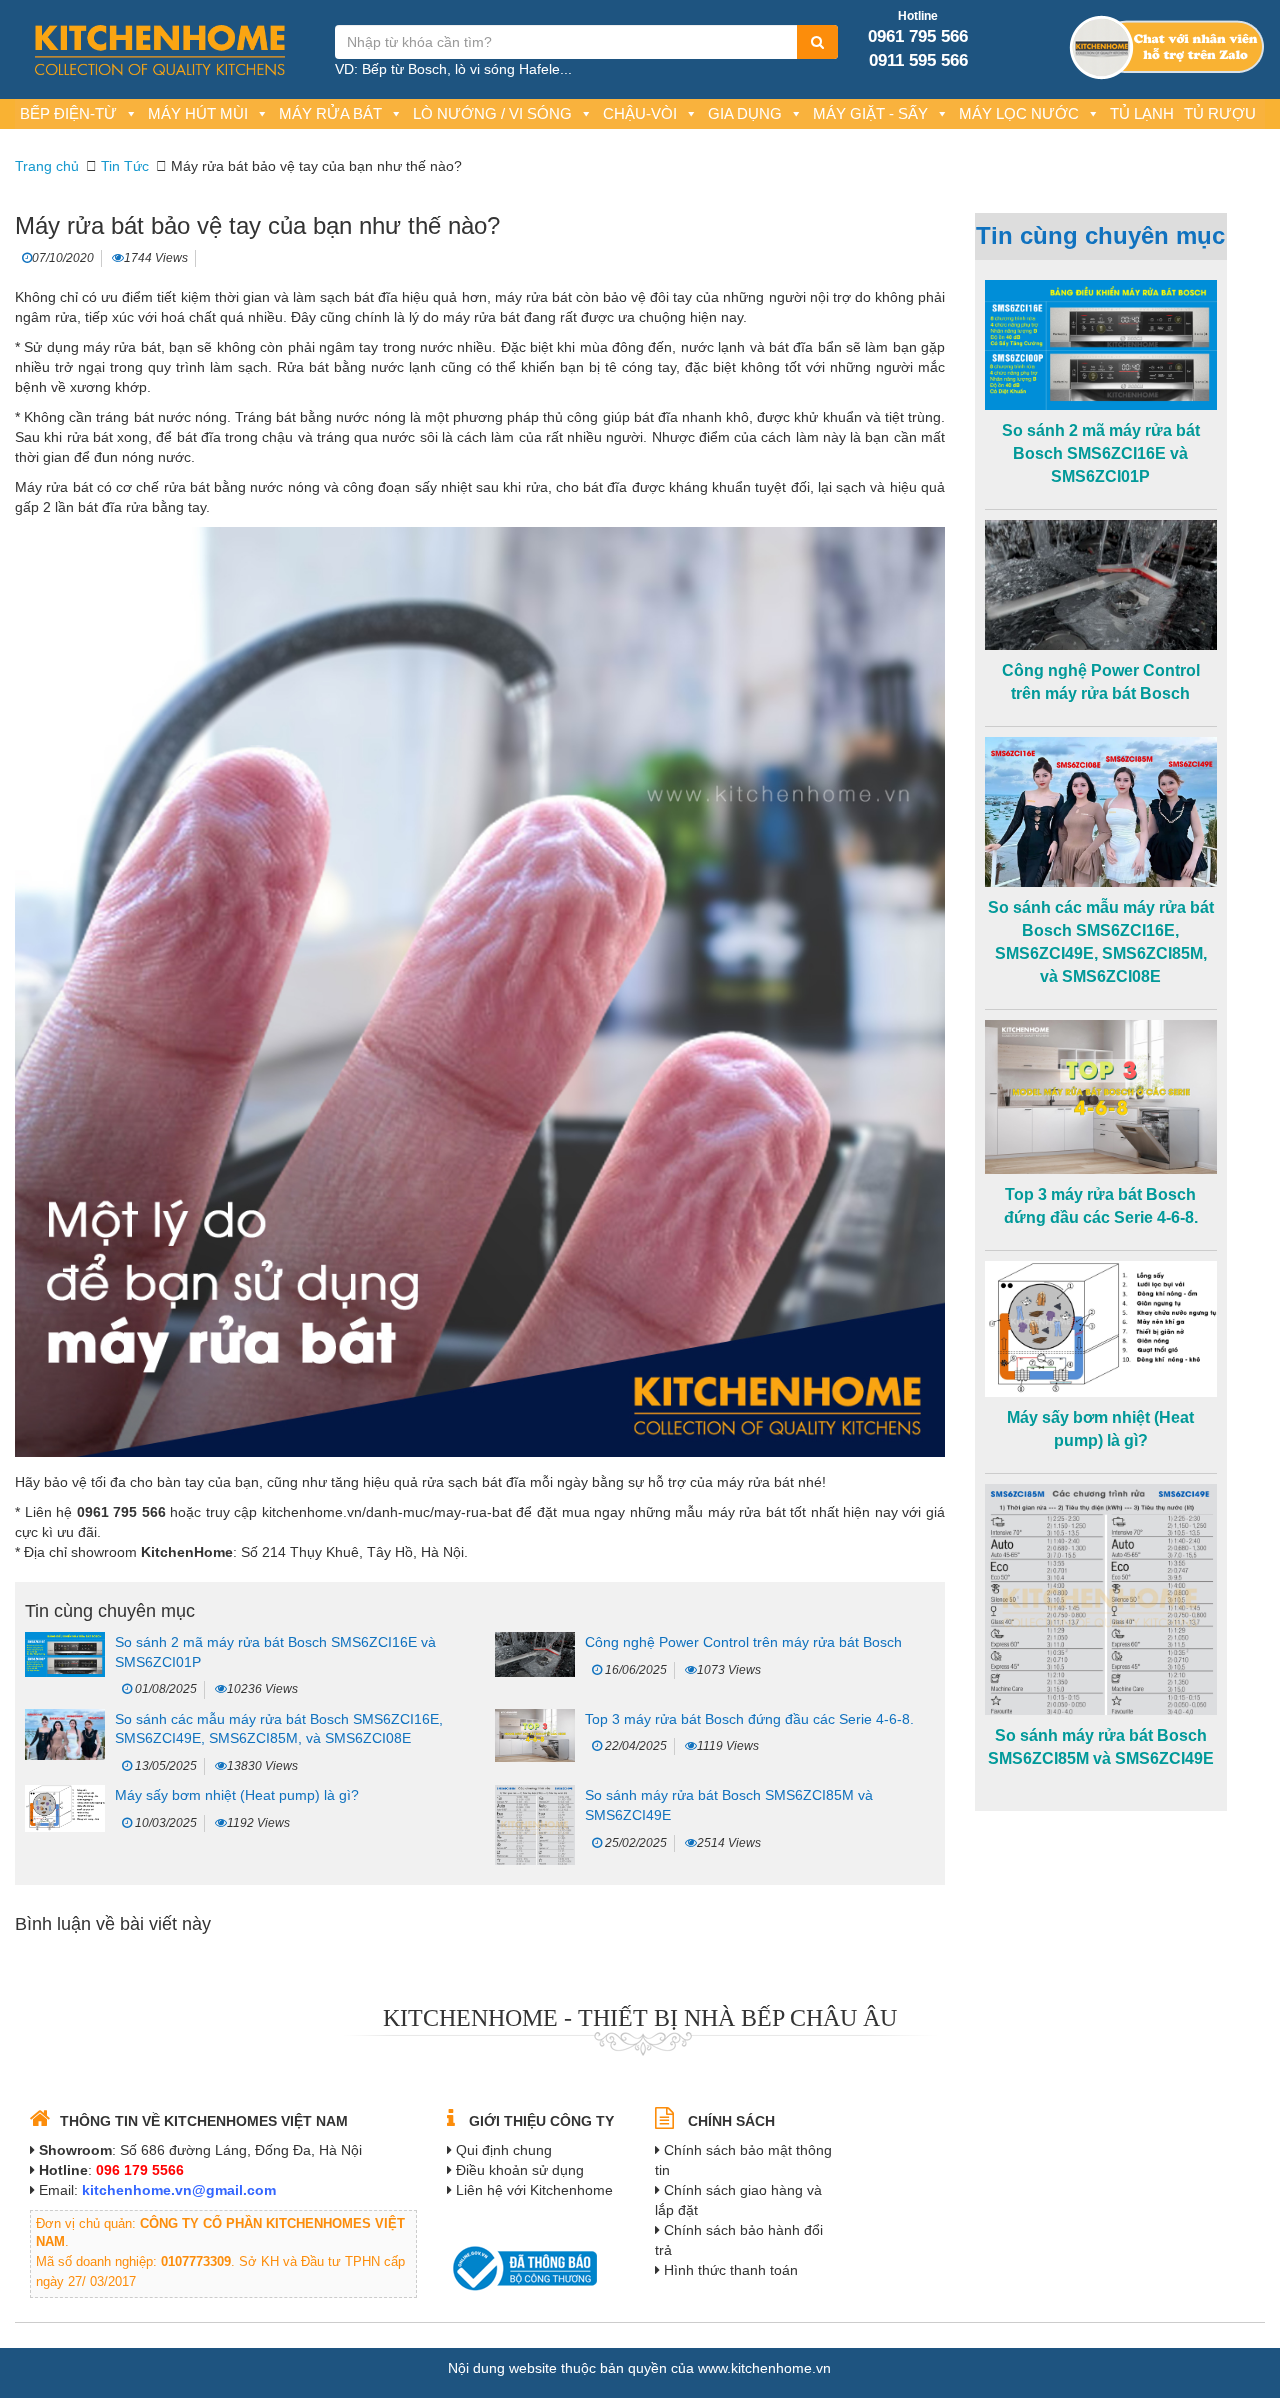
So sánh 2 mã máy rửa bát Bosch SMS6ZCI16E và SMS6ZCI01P (1101, 453)
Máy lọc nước (1019, 113)
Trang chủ (47, 166)
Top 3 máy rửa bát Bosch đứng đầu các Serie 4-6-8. (749, 1719)
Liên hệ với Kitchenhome (534, 2190)
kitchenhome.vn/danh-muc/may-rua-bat (387, 1512)
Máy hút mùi (198, 113)
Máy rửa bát (330, 113)
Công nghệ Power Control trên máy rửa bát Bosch (743, 1642)
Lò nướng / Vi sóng (492, 113)
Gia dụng (745, 113)
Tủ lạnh (1142, 113)
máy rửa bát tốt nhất (773, 1512)
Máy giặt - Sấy (870, 113)
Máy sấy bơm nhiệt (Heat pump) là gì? (237, 1795)
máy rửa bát (533, 297)
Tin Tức (125, 166)
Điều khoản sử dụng (520, 2170)
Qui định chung (504, 2150)
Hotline (918, 16)
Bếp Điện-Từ (68, 113)
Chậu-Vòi (640, 113)
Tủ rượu (1220, 113)
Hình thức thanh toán (731, 2270)
